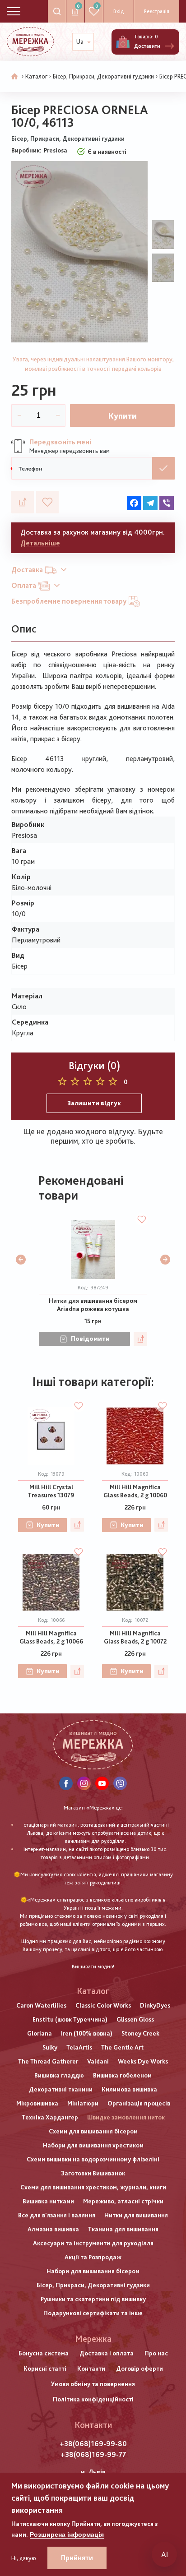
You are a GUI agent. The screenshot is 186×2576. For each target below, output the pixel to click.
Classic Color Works (103, 2005)
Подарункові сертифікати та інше (93, 2313)
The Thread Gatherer (48, 2061)
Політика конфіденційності (93, 2399)
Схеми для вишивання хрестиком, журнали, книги (93, 2187)
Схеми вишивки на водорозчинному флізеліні (93, 2159)
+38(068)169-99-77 (93, 2454)
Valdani (98, 2061)
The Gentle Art (122, 2047)
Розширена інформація (67, 2534)
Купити (123, 416)
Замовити (163, 468)
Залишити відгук (94, 1103)
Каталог (36, 76)
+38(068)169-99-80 (93, 2444)
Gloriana (40, 2033)
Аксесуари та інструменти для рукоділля (93, 2243)
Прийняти (77, 2558)
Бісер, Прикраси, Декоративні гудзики (103, 76)
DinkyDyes (155, 2005)
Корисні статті (45, 2368)
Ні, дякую (24, 2558)
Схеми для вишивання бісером (93, 2131)
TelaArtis (79, 2047)
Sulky (50, 2047)
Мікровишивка (37, 2103)
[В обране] (47, 502)
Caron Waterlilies (41, 2005)
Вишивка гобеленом (122, 2075)
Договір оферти (139, 2368)
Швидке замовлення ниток (126, 2117)
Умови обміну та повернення (93, 2384)
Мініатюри (83, 2103)
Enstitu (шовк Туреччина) (70, 2019)
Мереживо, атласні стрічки (123, 2201)
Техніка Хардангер (50, 2117)
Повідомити (90, 1339)
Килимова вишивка (129, 2089)
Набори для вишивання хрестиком (93, 2145)
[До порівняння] (23, 502)
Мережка (93, 2339)
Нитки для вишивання (136, 2215)
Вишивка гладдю (59, 2075)
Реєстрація (157, 11)
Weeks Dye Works (143, 2061)
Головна (15, 77)
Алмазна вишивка (53, 2229)
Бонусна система (44, 2353)
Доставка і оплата (107, 2353)
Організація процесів (139, 2103)
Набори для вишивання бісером (93, 2271)
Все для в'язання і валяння (57, 2215)
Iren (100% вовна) (87, 2033)
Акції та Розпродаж (93, 2257)
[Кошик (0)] (123, 42)
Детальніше (40, 543)
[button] (21, 1260)
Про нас (156, 2353)
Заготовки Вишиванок (93, 2173)
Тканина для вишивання (123, 2229)
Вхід (119, 11)
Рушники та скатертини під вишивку (93, 2299)
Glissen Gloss (135, 2019)
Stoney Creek (140, 2033)
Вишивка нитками (48, 2201)
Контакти (91, 2368)
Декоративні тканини (61, 2089)
